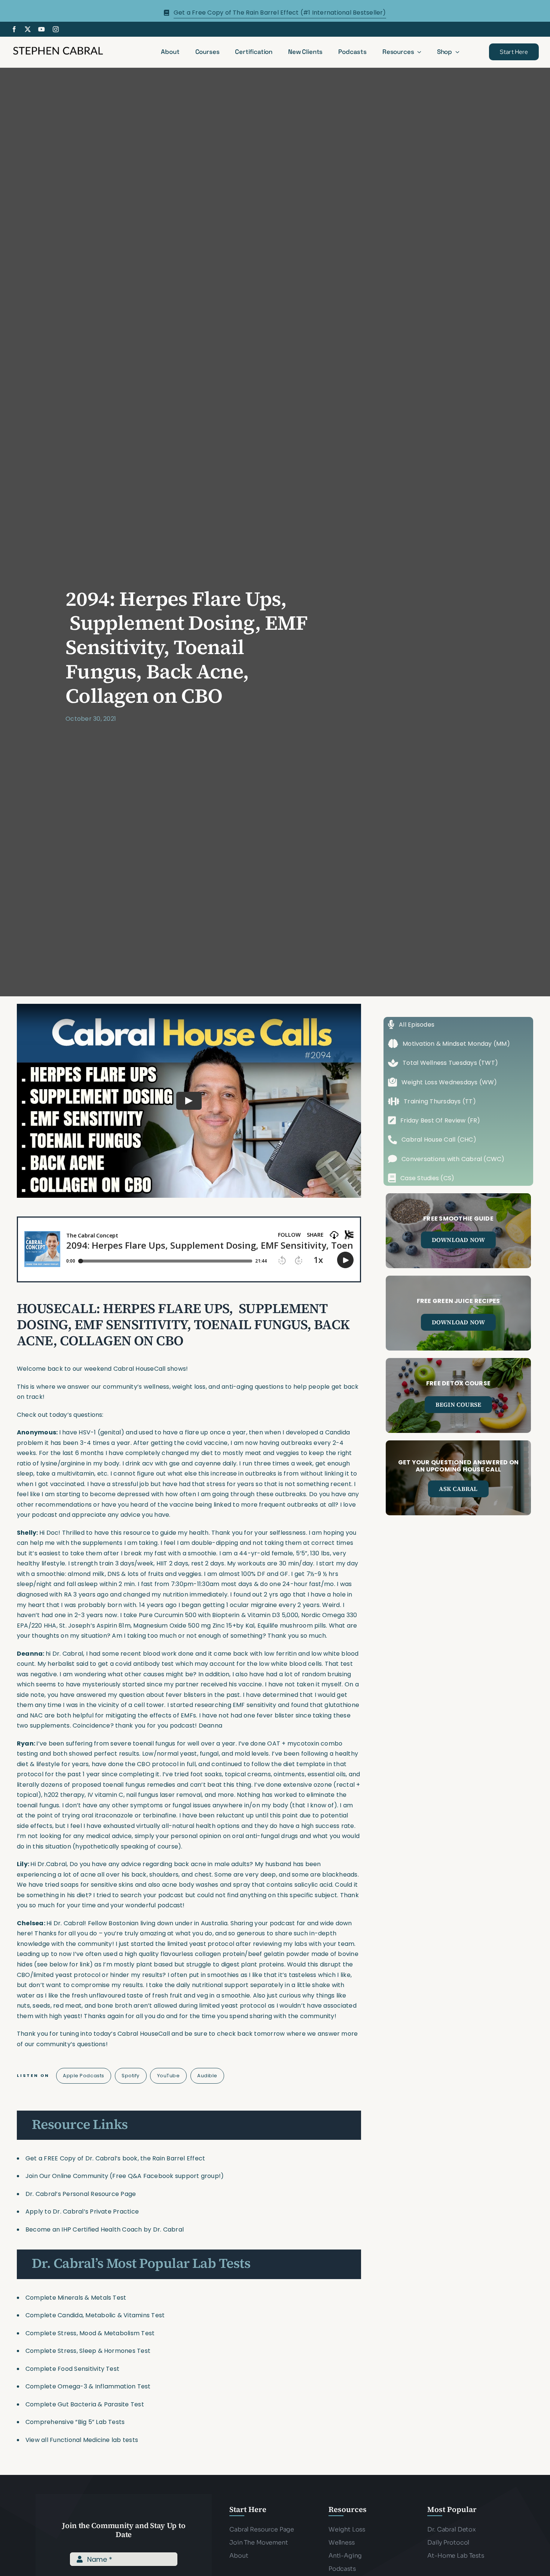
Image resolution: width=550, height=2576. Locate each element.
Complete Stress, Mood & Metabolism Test (90, 2333)
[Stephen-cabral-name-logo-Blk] (58, 48)
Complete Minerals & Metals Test (76, 2298)
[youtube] (42, 29)
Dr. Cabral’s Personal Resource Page (81, 2194)
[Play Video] (189, 1101)
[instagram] (56, 29)
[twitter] (28, 29)
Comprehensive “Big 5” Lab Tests (75, 2422)
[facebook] (14, 29)
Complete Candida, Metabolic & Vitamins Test (95, 2315)
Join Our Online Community (67, 2176)
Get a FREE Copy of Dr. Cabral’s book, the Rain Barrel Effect (115, 2158)
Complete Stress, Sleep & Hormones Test (88, 2351)
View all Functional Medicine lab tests (82, 2440)
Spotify (131, 2076)
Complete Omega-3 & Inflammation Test (88, 2386)
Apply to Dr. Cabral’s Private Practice (83, 2212)
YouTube (169, 2076)
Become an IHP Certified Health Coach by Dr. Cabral (105, 2229)
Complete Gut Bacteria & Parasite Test (85, 2404)
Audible (207, 2076)
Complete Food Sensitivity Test (72, 2369)
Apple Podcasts (83, 2076)
